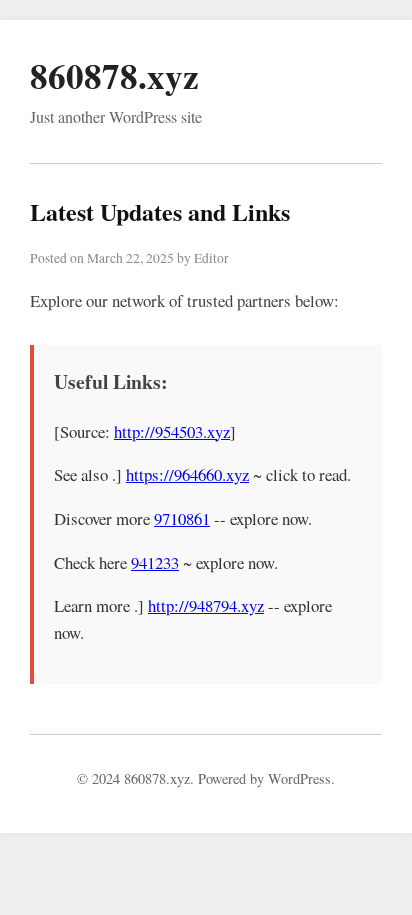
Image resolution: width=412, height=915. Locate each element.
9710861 (182, 518)
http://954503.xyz (172, 431)
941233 (155, 562)
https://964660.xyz (187, 474)
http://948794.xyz (206, 605)
